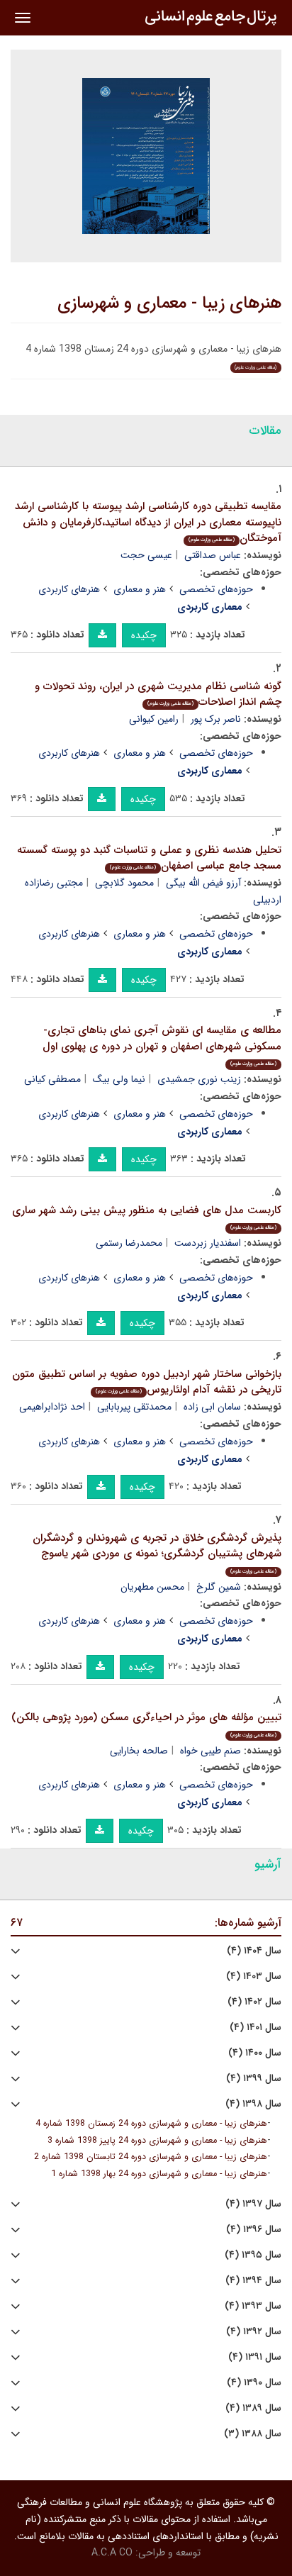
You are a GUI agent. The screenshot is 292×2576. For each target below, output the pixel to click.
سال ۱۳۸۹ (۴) (253, 2408)
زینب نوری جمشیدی (199, 1079)
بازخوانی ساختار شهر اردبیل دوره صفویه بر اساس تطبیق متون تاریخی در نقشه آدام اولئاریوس (147, 1382)
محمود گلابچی (124, 883)
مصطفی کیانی (52, 1079)
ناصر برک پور (216, 719)
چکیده (144, 635)
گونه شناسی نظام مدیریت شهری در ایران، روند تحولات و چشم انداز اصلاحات (158, 695)
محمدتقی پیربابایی (134, 1407)
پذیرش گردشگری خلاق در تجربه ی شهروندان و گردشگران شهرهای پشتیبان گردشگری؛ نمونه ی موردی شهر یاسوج (157, 1552)
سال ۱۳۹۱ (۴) (255, 2357)
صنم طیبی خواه (210, 1751)
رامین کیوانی (154, 719)
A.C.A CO (112, 2553)
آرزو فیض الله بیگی (203, 883)
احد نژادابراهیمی (52, 1407)
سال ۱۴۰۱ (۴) (255, 2028)
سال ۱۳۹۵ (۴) (253, 2255)
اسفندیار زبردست (208, 1243)
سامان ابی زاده (212, 1407)
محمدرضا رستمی (129, 1243)
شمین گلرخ (219, 1587)
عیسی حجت (146, 555)
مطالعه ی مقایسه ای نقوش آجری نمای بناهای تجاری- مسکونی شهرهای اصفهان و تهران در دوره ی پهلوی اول (162, 1045)
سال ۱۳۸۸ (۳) (253, 2434)
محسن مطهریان (152, 1587)
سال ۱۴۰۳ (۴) (254, 1976)
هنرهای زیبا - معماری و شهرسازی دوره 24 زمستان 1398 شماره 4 (151, 2124)
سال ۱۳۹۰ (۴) (254, 2383)
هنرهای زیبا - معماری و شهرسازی (169, 303)
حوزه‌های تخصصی (216, 589)
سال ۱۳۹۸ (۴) (253, 2104)
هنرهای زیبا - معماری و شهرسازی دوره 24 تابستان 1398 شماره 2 (151, 2157)
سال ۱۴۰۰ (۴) (255, 2053)
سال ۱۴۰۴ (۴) (254, 1951)
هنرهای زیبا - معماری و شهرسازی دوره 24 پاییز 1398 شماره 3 (157, 2141)
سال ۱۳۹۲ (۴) (254, 2332)
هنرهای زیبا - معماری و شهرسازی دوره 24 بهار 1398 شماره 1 (159, 2174)
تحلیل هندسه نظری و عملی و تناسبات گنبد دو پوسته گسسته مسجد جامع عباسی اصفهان (149, 858)
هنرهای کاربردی (69, 589)
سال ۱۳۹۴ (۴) (253, 2281)
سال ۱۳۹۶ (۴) (254, 2230)
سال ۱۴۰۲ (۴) (254, 2002)
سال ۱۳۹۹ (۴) (254, 2079)
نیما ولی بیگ (119, 1079)
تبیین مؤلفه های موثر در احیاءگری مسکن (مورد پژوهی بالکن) (146, 1724)
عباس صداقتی (213, 555)
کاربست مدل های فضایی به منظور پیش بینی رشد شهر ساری (147, 1217)
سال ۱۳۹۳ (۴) (253, 2306)
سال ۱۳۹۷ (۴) (253, 2204)
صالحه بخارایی (139, 1751)
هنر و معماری (140, 589)
